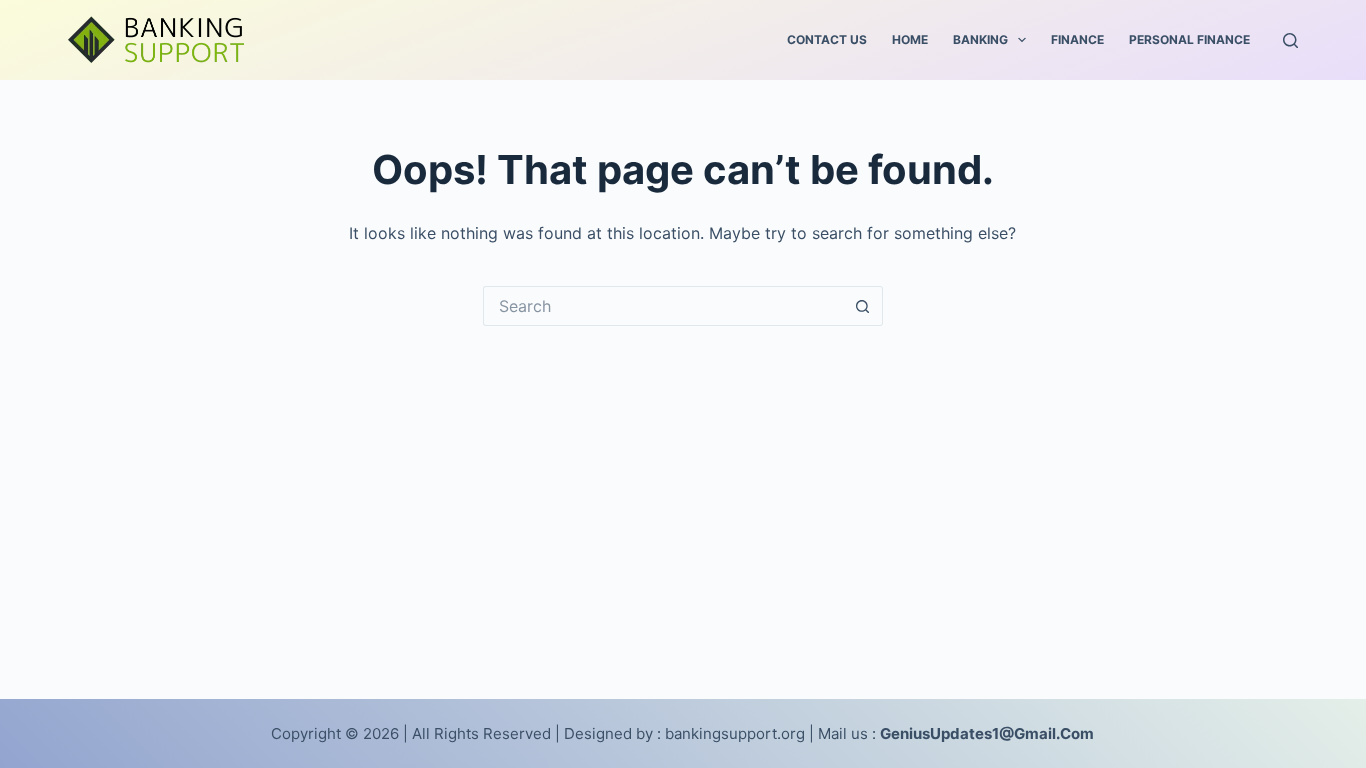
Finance (1077, 39)
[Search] (1290, 40)
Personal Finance (1189, 39)
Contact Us (827, 39)
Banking (980, 39)
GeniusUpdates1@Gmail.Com (987, 733)
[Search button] (863, 306)
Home (910, 39)
